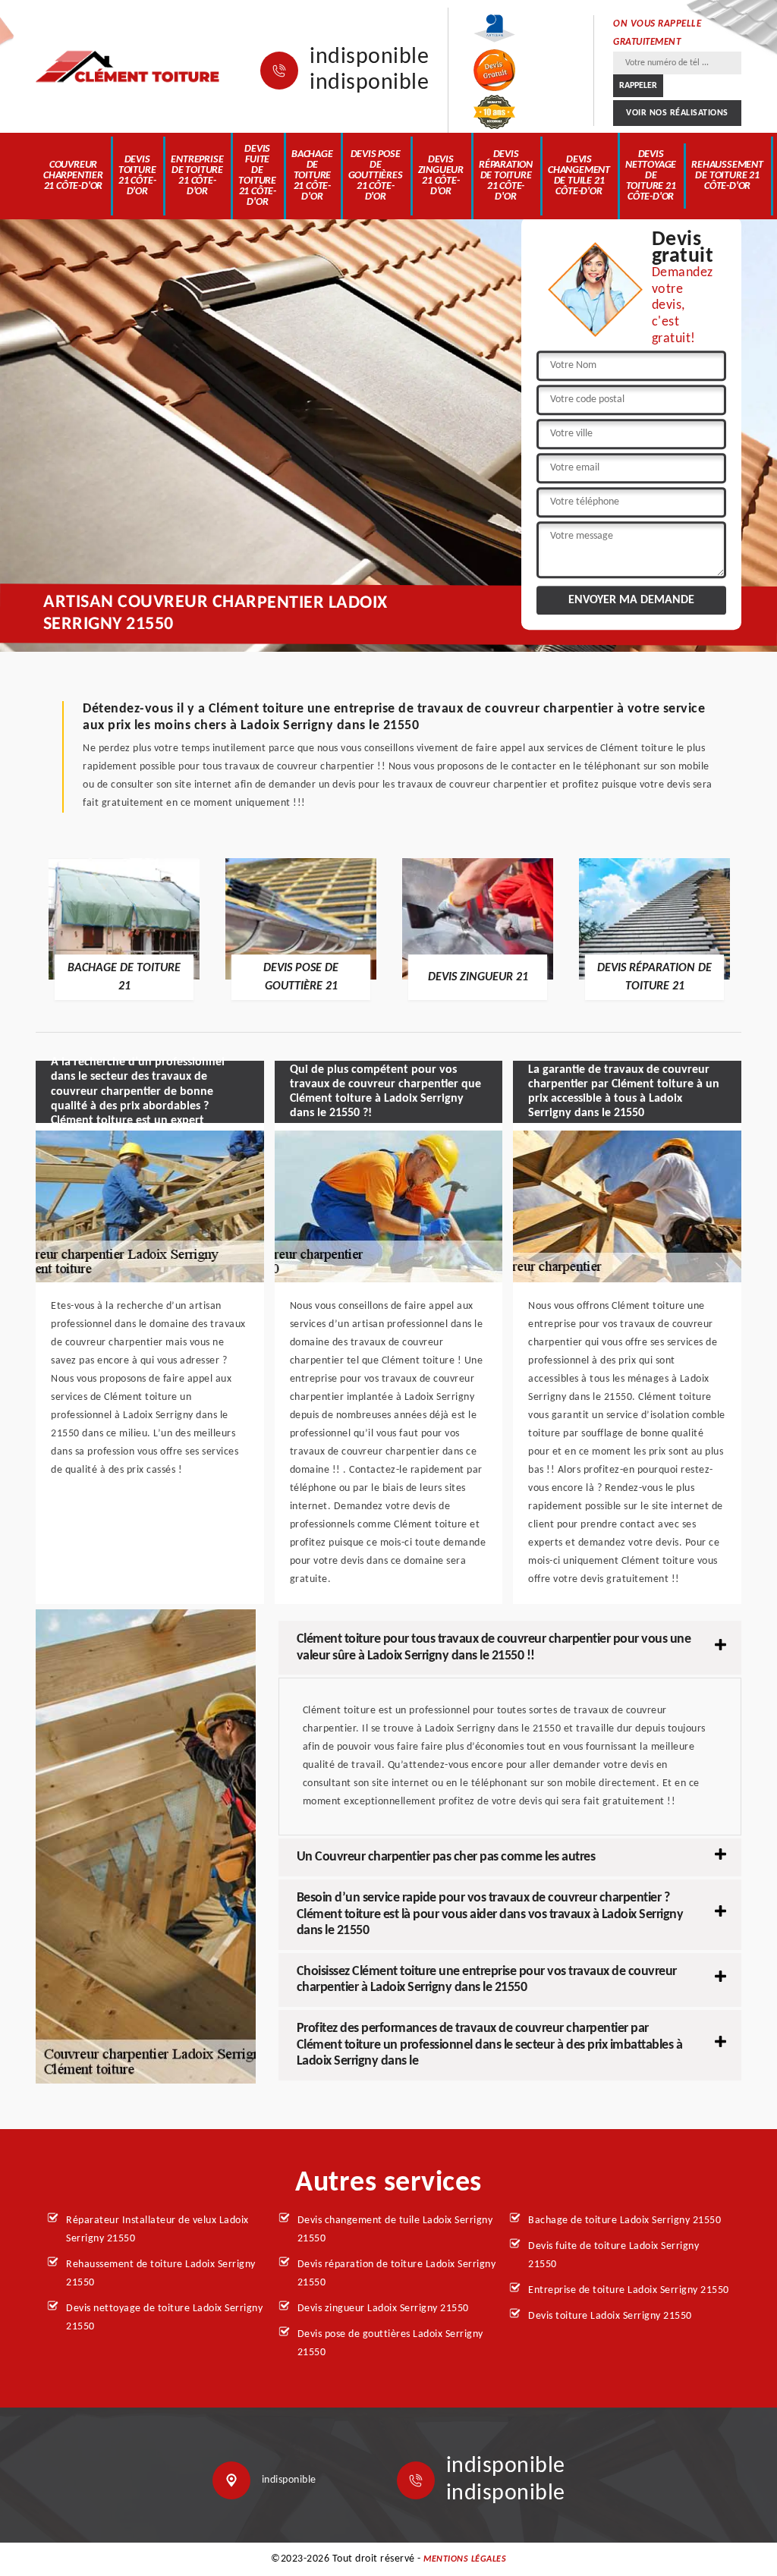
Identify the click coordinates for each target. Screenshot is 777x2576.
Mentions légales (465, 2559)
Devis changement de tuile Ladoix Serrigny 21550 (395, 2230)
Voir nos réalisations (677, 113)
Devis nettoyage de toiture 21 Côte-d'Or (651, 176)
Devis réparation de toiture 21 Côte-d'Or (506, 176)
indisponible (369, 58)
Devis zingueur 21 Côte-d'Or (441, 176)
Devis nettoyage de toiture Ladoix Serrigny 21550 (164, 2318)
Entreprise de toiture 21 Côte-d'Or (197, 176)
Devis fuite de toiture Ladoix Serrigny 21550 (613, 2255)
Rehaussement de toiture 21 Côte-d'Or (727, 176)
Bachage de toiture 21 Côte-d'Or (312, 176)
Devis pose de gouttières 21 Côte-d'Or (376, 176)
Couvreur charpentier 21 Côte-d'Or (73, 176)
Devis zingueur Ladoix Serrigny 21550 (383, 2309)
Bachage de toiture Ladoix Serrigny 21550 (624, 2221)
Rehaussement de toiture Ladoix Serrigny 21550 (161, 2274)
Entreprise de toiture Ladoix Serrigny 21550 (629, 2290)
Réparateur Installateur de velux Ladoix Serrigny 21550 (157, 2230)
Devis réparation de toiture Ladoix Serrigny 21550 (397, 2274)
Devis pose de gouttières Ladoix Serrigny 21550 (390, 2343)
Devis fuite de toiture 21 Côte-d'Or (257, 176)
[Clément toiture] (129, 66)
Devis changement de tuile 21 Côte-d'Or (579, 176)
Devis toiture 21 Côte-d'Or (137, 176)
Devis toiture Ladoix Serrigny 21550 (610, 2316)
